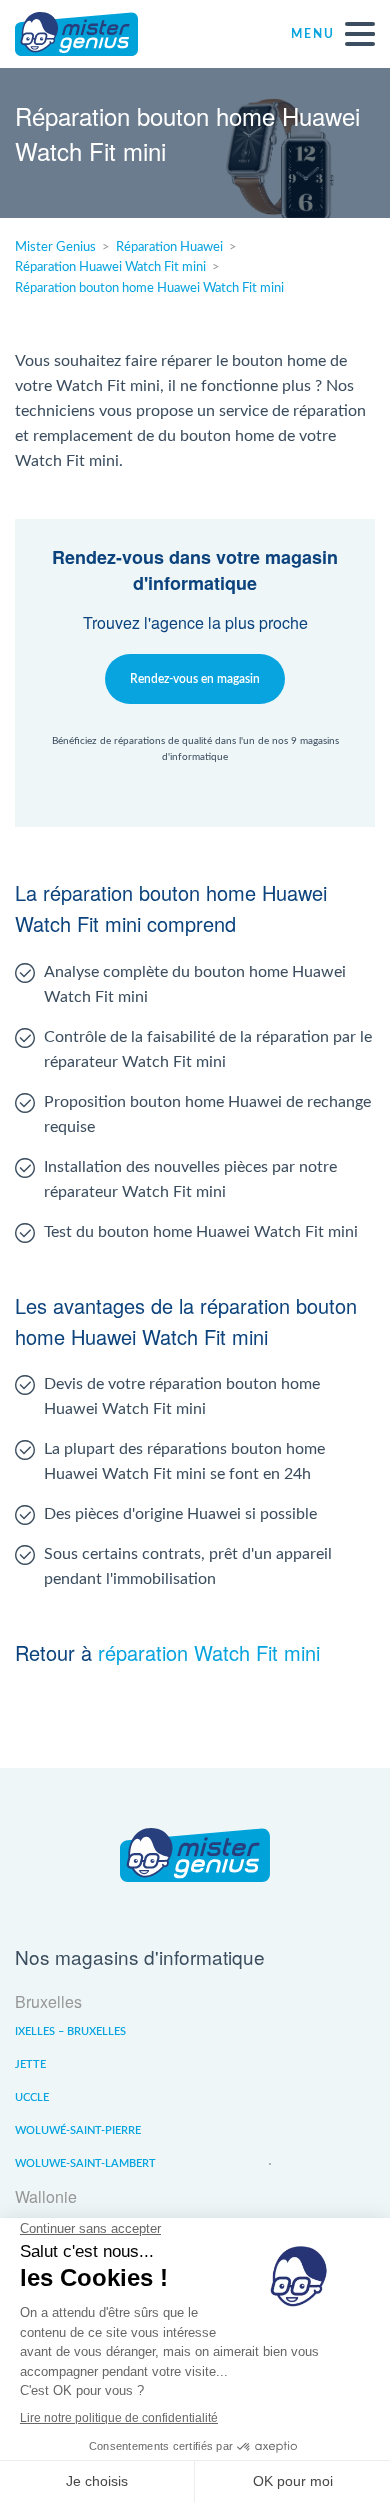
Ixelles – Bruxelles (70, 2031)
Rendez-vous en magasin (195, 679)
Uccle (32, 2097)
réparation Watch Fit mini (209, 1652)
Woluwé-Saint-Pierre (78, 2130)
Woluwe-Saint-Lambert (85, 2163)
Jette (30, 2064)
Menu (313, 34)
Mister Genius (90, 34)
